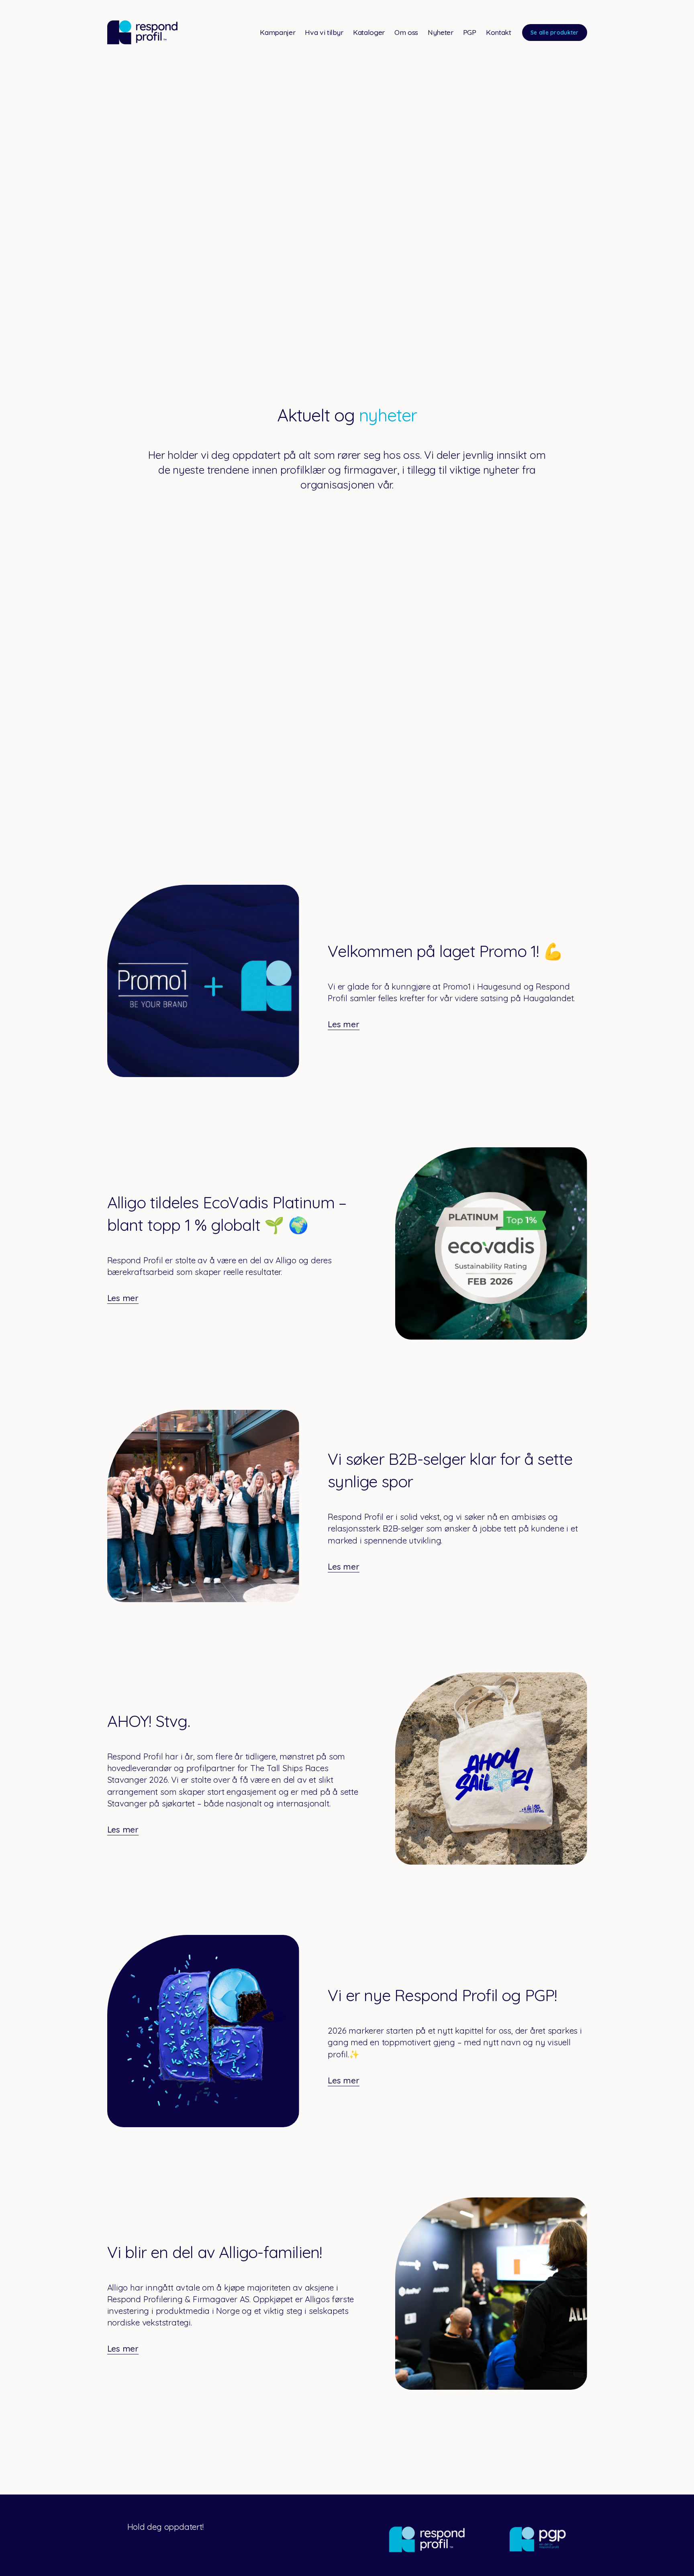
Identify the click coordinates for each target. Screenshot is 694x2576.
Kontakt (499, 32)
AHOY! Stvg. (149, 1721)
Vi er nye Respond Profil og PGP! (442, 1995)
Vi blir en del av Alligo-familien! (215, 2252)
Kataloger (369, 32)
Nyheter (441, 32)
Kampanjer (278, 32)
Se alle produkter (555, 32)
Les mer (344, 1024)
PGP (470, 32)
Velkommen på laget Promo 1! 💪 (445, 951)
